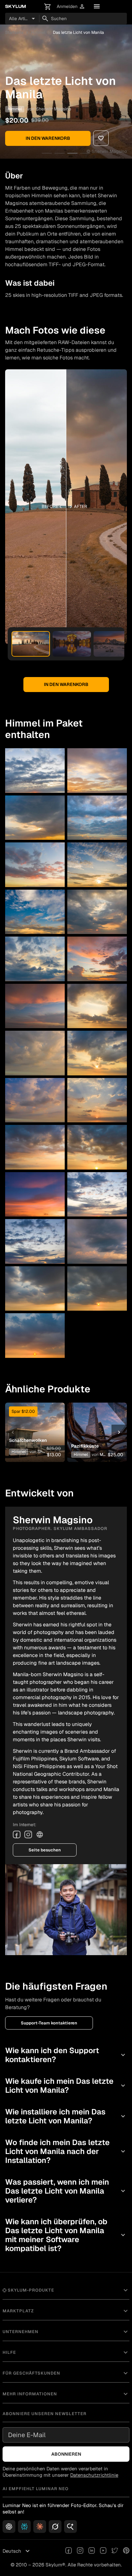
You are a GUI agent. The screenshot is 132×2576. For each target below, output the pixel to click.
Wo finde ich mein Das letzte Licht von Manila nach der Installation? (66, 2151)
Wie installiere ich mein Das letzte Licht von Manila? (66, 2116)
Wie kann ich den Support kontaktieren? (66, 2055)
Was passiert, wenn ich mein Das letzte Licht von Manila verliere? (66, 2191)
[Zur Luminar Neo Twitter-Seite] (115, 2551)
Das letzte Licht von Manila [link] (78, 32)
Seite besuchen (45, 1850)
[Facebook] (17, 1834)
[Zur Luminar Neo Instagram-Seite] (80, 2551)
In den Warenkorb (48, 138)
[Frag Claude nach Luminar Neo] (40, 2527)
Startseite (14, 32)
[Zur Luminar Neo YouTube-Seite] (103, 2551)
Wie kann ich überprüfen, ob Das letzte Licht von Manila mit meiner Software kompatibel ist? (66, 2235)
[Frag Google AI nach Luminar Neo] (70, 2527)
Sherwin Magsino (54, 109)
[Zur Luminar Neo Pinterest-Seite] (126, 2551)
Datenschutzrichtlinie (94, 2475)
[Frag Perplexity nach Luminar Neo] (24, 2527)
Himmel (38, 32)
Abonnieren (66, 2454)
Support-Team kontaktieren (49, 2023)
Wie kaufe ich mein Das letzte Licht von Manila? (66, 2086)
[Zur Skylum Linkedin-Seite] (92, 2551)
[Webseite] (40, 1834)
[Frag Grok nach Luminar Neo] (55, 2527)
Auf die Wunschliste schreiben (35, 1422)
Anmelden (71, 7)
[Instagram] (28, 1834)
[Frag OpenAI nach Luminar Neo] (9, 2527)
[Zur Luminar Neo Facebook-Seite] (69, 2551)
